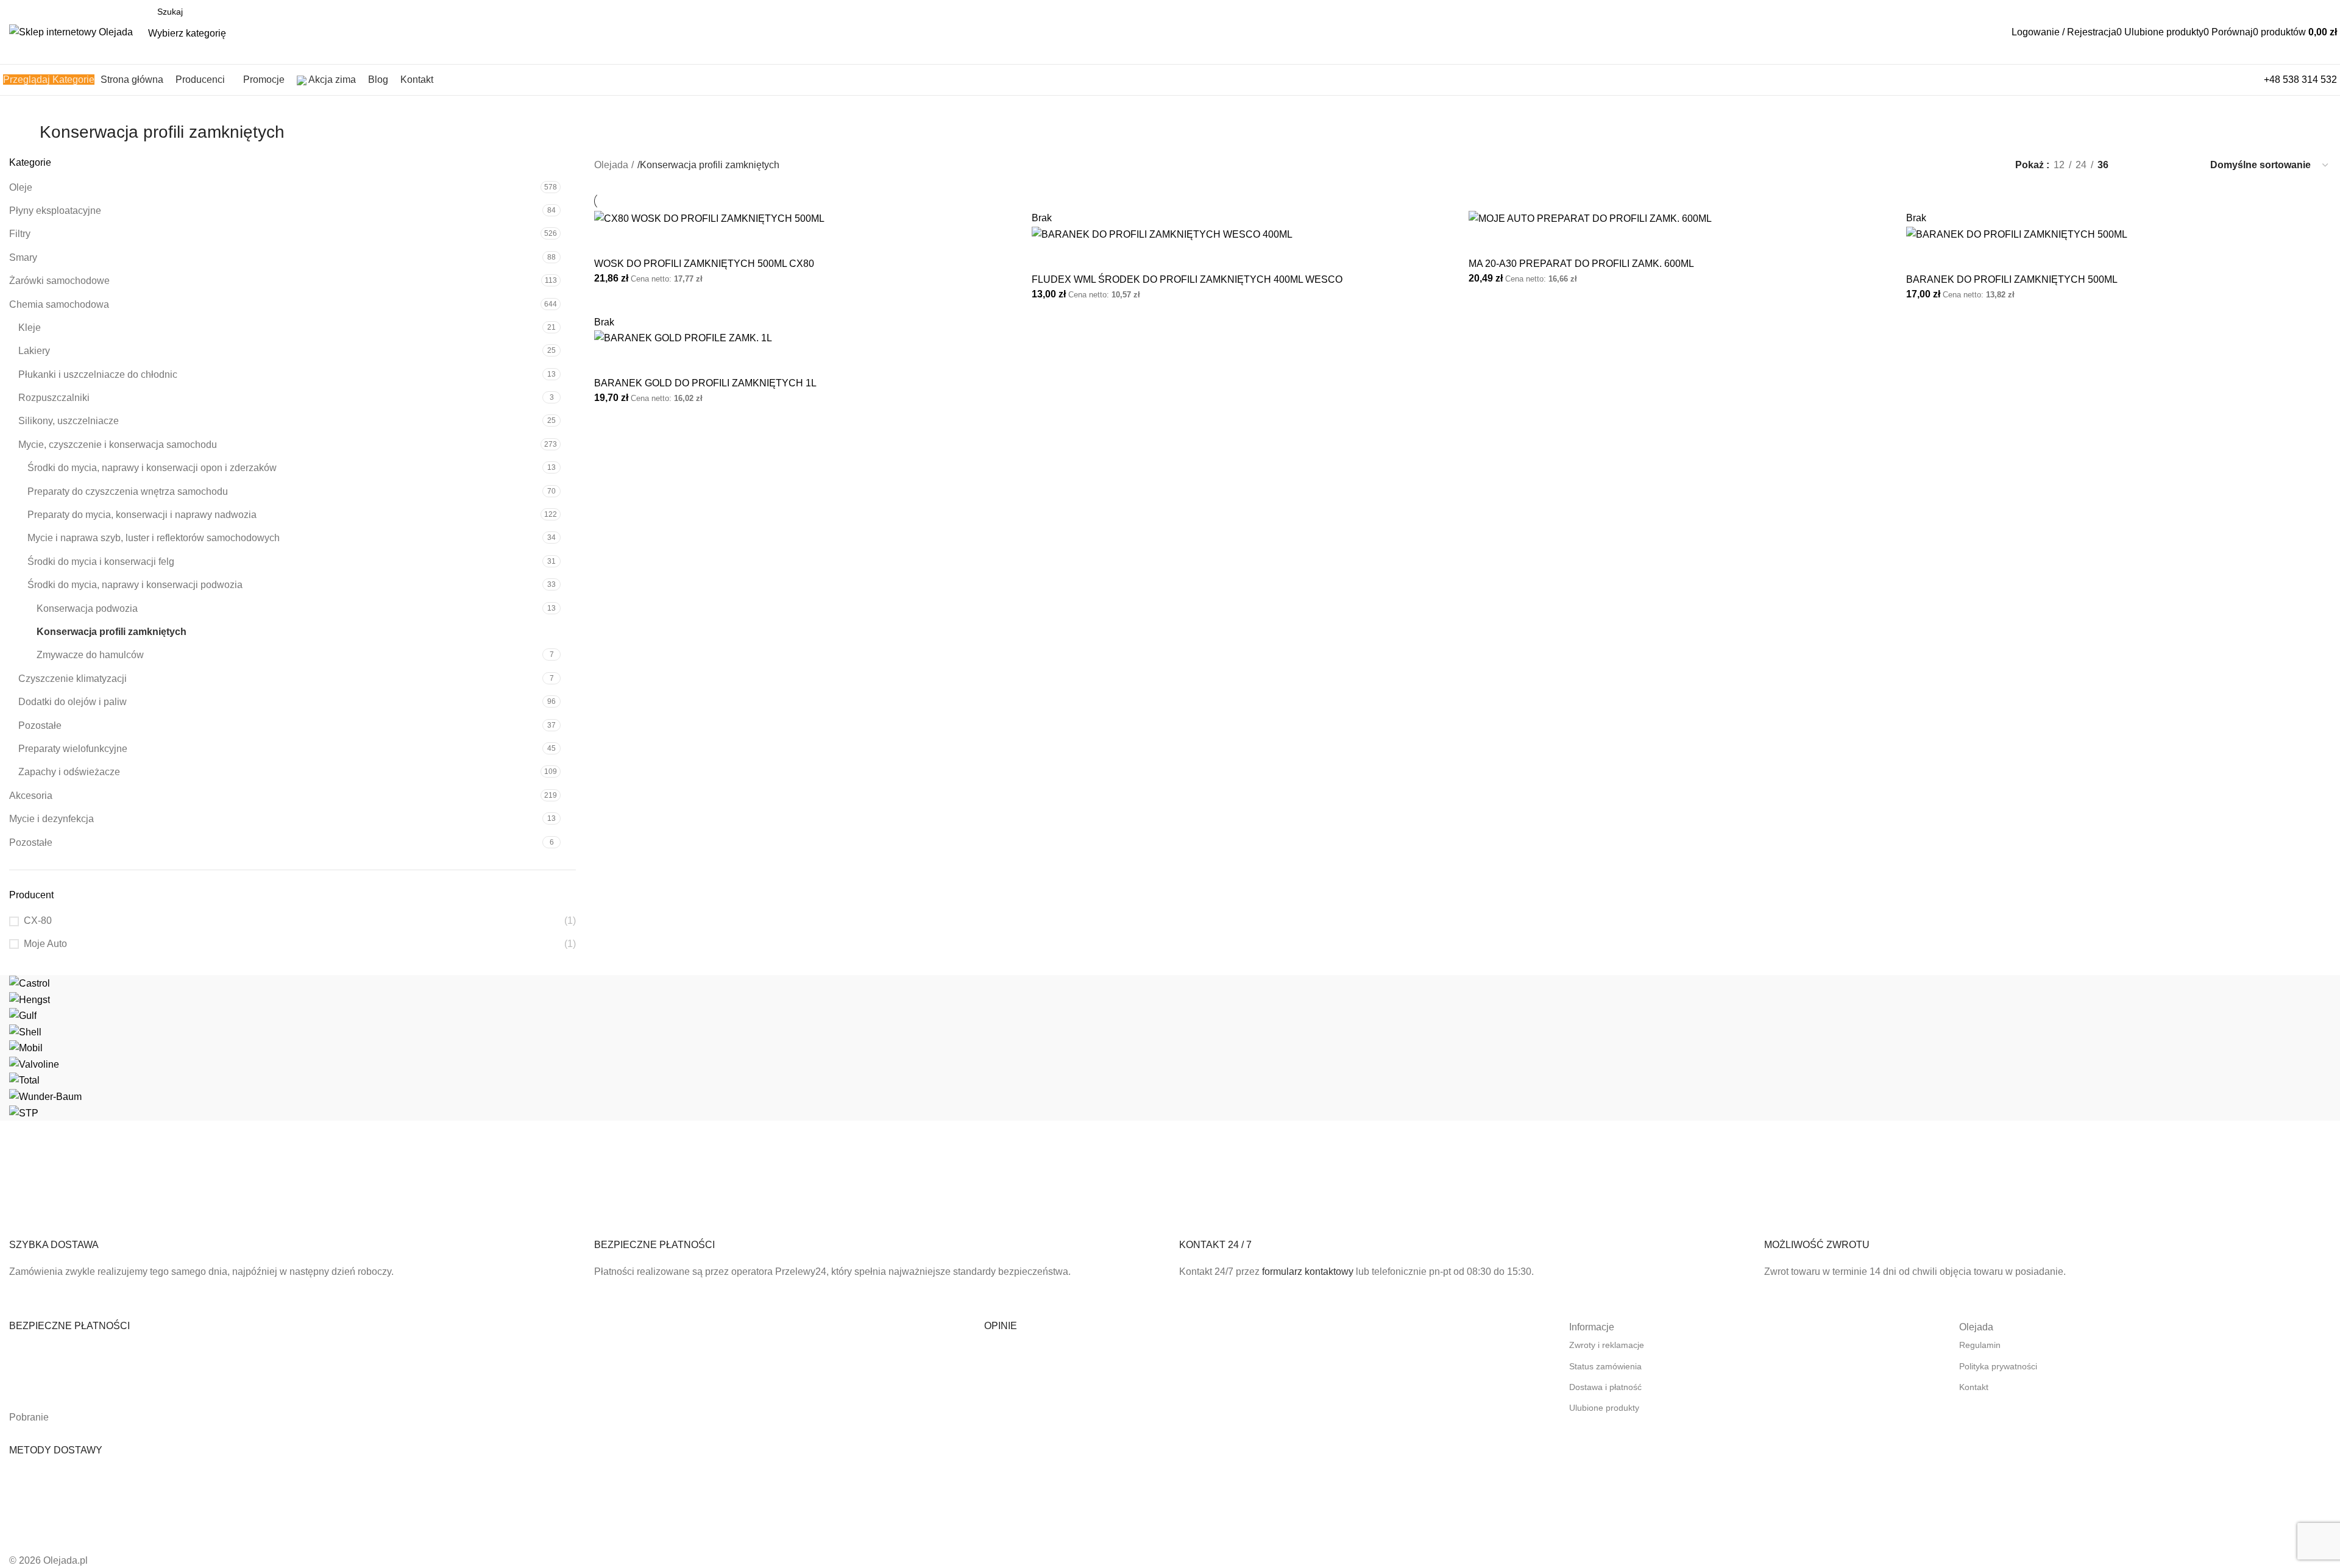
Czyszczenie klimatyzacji (73, 679)
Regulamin (1980, 1345)
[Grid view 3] (2161, 165)
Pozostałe (40, 725)
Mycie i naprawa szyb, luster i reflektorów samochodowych (154, 538)
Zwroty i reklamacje (1607, 1345)
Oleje (21, 187)
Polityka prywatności (1998, 1366)
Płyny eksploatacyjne (55, 211)
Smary (23, 257)
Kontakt (1974, 1387)
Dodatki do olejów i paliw (73, 702)
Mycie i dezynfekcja (51, 819)
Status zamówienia (1605, 1366)
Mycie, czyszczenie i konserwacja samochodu (118, 445)
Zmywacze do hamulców (90, 655)
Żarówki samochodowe (59, 281)
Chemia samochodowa (59, 304)
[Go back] (24, 138)
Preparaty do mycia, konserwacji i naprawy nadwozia (142, 515)
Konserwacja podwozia (87, 608)
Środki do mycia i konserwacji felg (101, 562)
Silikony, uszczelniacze (69, 421)
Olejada (611, 165)
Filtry (20, 234)
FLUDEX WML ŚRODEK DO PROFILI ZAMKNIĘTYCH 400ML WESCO (1187, 279)
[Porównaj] (609, 242)
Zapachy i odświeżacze (69, 772)
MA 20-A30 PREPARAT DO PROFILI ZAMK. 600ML (1581, 264)
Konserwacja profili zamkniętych (112, 632)
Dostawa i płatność (1605, 1387)
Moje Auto (45, 944)
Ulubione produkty (1604, 1408)
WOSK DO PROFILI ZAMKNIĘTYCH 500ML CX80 (704, 264)
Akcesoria (31, 796)
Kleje (30, 328)
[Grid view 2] (2138, 165)
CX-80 (38, 921)
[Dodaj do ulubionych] (642, 242)
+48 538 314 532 (2300, 80)
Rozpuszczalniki (54, 398)
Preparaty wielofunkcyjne (73, 749)
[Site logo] (71, 31)
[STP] (1170, 1048)
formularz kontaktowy (1308, 1272)
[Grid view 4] (2184, 165)
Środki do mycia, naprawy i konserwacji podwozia (135, 585)
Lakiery (34, 351)
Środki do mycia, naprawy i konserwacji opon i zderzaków (152, 468)
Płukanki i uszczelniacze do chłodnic (98, 374)
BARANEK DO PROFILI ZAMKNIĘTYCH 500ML (2012, 279)
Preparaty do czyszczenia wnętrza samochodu (128, 491)
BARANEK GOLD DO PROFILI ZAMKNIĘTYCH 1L (705, 383)
